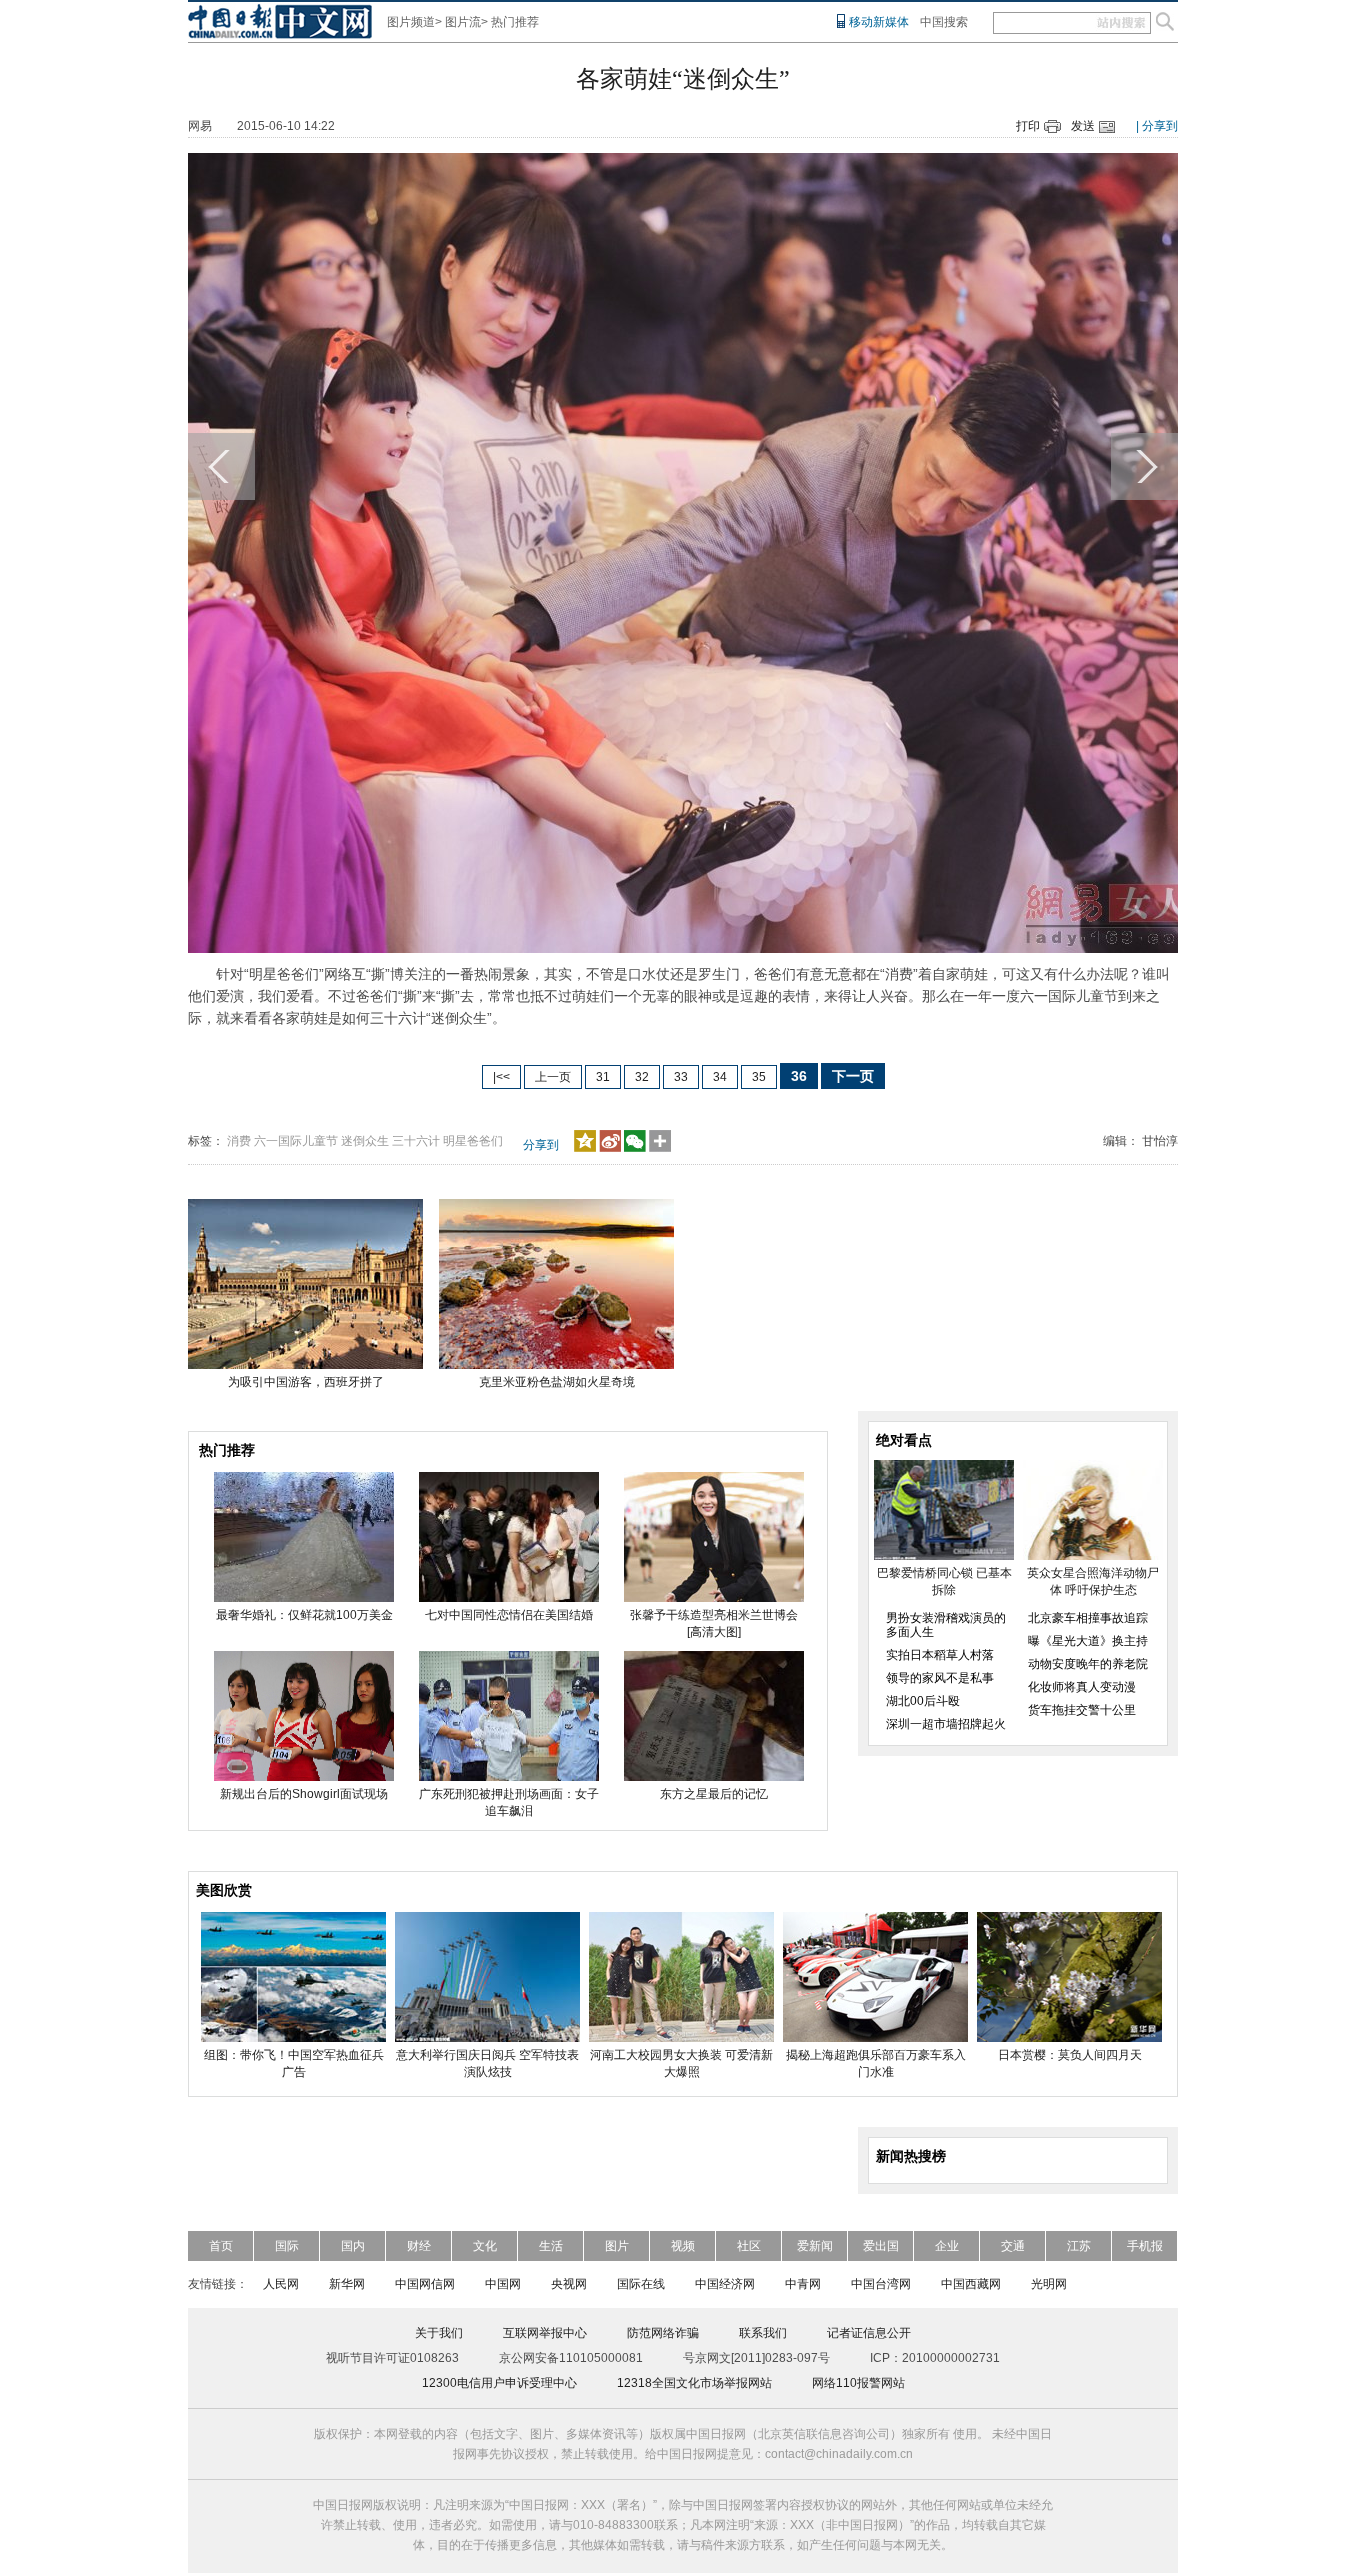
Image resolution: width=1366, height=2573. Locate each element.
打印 (1028, 126)
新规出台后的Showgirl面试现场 (304, 1794)
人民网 (281, 2284)
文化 (485, 2246)
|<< (501, 1077)
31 (603, 1077)
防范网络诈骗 (663, 2333)
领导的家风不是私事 (940, 1678)
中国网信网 (425, 2284)
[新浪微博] (610, 1148)
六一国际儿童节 (296, 1141)
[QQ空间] (585, 1148)
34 (720, 1077)
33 (681, 1077)
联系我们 (763, 2333)
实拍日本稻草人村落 (940, 1655)
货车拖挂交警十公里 (1082, 1710)
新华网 (347, 2284)
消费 (239, 1141)
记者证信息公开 (869, 2333)
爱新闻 (815, 2246)
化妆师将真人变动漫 (1082, 1687)
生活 (551, 2246)
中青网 (803, 2284)
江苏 (1079, 2246)
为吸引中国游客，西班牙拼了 (306, 1382)
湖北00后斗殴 (923, 1701)
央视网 (569, 2284)
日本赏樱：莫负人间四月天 (1070, 2055)
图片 (617, 2246)
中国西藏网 (971, 2284)
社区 (749, 2246)
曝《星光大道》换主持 (1088, 1641)
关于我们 (439, 2333)
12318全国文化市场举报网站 (694, 2383)
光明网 (1049, 2284)
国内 (353, 2246)
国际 (287, 2246)
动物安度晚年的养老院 (1088, 1664)
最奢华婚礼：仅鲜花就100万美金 (304, 1615)
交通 (1013, 2246)
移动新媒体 (879, 22)
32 (642, 1077)
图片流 (463, 22)
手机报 (1145, 2246)
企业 (947, 2246)
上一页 (553, 1077)
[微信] (635, 1148)
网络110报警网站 (858, 2383)
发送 (1083, 126)
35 (759, 1077)
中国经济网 (725, 2284)
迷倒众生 (365, 1141)
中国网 (503, 2284)
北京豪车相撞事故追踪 (1088, 1618)
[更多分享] (660, 1148)
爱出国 (881, 2246)
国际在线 (641, 2284)
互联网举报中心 (545, 2333)
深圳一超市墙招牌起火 (946, 1724)
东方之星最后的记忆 (714, 1794)
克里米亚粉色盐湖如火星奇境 (557, 1382)
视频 (683, 2246)
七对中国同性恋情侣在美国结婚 (509, 1615)
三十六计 (416, 1141)
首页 (221, 2246)
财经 (419, 2246)
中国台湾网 (881, 2284)
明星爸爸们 (473, 1141)
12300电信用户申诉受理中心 (499, 2383)
